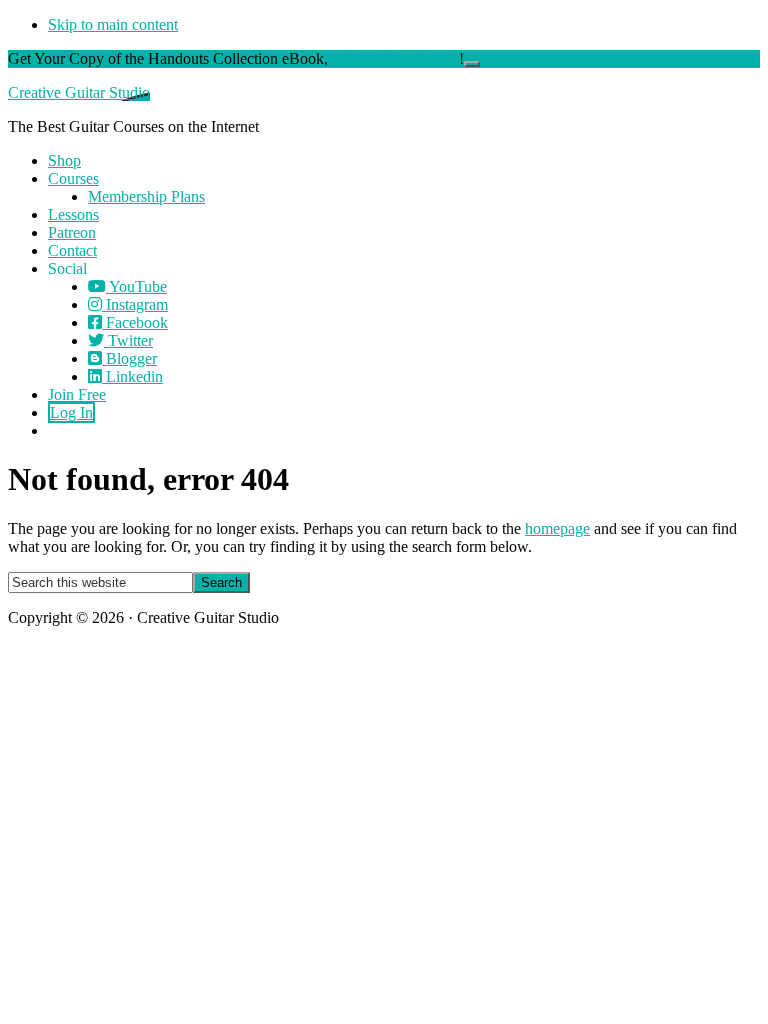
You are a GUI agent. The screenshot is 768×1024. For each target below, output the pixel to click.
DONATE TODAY (395, 58)
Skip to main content (113, 24)
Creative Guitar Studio (79, 92)
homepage (557, 528)
